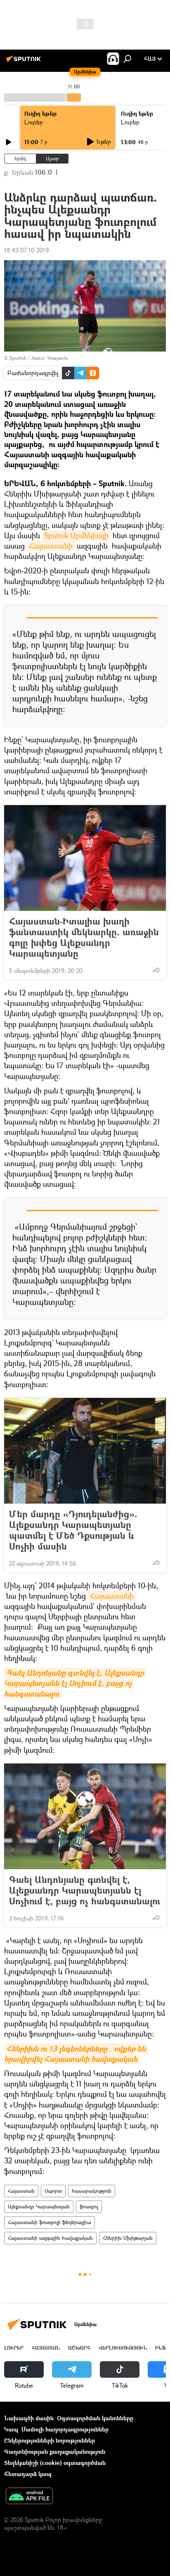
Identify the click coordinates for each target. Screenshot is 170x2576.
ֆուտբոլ (89, 2206)
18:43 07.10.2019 (26, 250)
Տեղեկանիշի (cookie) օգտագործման (55, 2463)
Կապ (11, 2429)
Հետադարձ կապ (28, 2474)
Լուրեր (34, 122)
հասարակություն (92, 2191)
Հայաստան (21, 2191)
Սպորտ (53, 2191)
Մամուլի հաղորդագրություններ (65, 2429)
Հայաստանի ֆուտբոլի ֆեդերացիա (50, 2222)
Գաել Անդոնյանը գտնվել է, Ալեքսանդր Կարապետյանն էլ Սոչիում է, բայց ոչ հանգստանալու (85, 1890)
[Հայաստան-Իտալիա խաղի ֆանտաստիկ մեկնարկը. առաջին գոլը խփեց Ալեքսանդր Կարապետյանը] (85, 858)
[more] (156, 970)
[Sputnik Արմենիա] (25, 62)
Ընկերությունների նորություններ (50, 2440)
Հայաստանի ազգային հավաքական (50, 2238)
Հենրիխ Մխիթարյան (128, 2238)
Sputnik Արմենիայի (76, 535)
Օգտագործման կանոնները (95, 2418)
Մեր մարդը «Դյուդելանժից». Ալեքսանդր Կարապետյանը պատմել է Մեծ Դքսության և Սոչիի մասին (73, 1530)
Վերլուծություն (123, 2348)
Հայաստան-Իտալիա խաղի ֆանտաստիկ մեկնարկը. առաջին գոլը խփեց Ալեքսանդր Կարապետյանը (84, 937)
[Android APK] (29, 2497)
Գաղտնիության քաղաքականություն (55, 2451)
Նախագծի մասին (29, 2418)
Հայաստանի (51, 546)
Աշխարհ (79, 2348)
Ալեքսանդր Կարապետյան (39, 2206)
